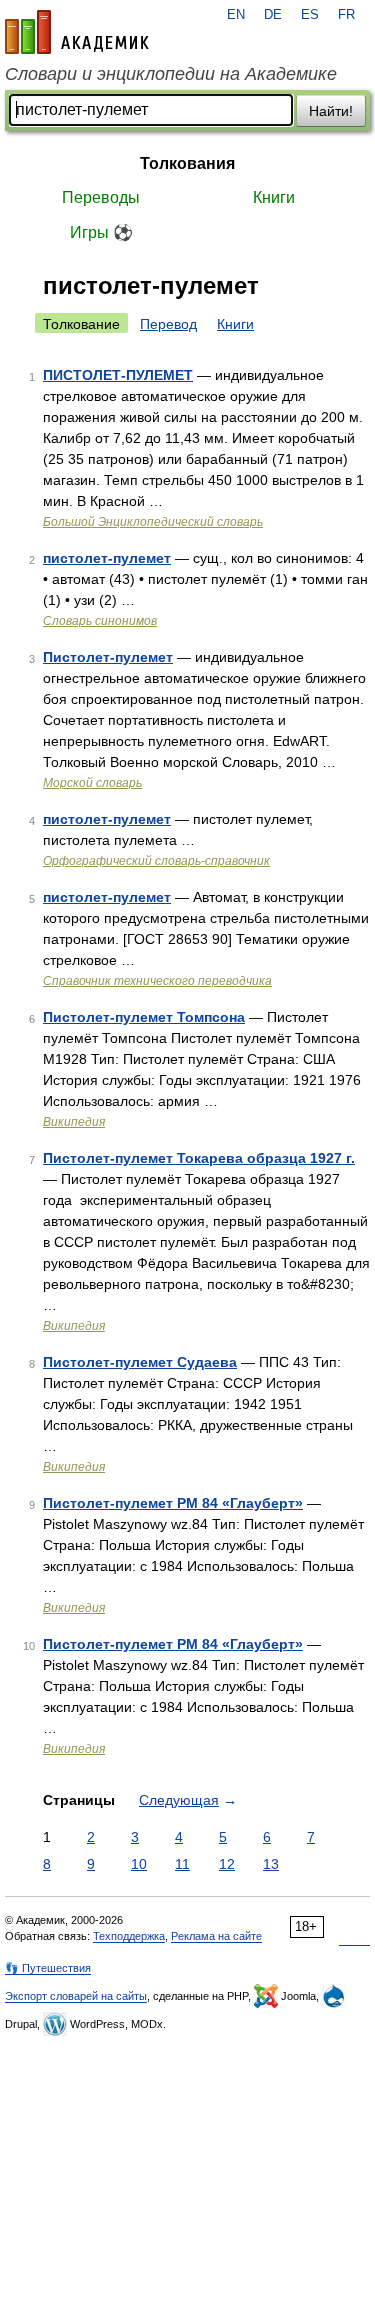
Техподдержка (129, 1936)
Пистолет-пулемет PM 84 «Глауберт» (173, 1503)
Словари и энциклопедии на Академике (171, 74)
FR (346, 15)
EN (236, 15)
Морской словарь (92, 783)
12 (227, 1864)
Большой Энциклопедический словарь (153, 522)
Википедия (74, 1122)
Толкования (187, 163)
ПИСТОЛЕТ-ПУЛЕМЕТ (118, 375)
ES (310, 15)
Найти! (331, 111)
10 (139, 1864)
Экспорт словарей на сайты (76, 1996)
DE (273, 15)
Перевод (168, 324)
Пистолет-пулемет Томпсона (144, 1017)
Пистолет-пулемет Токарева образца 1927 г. (199, 1158)
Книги (274, 197)
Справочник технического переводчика (157, 981)
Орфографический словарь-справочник (156, 861)
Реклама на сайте (216, 1936)
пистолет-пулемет (107, 558)
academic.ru (77, 32)
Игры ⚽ (101, 232)
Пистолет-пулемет (108, 657)
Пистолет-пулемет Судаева (140, 1362)
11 (182, 1864)
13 (271, 1864)
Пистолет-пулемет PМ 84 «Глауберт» (173, 1644)
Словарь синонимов (100, 621)
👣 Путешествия (48, 1968)
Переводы (101, 197)
